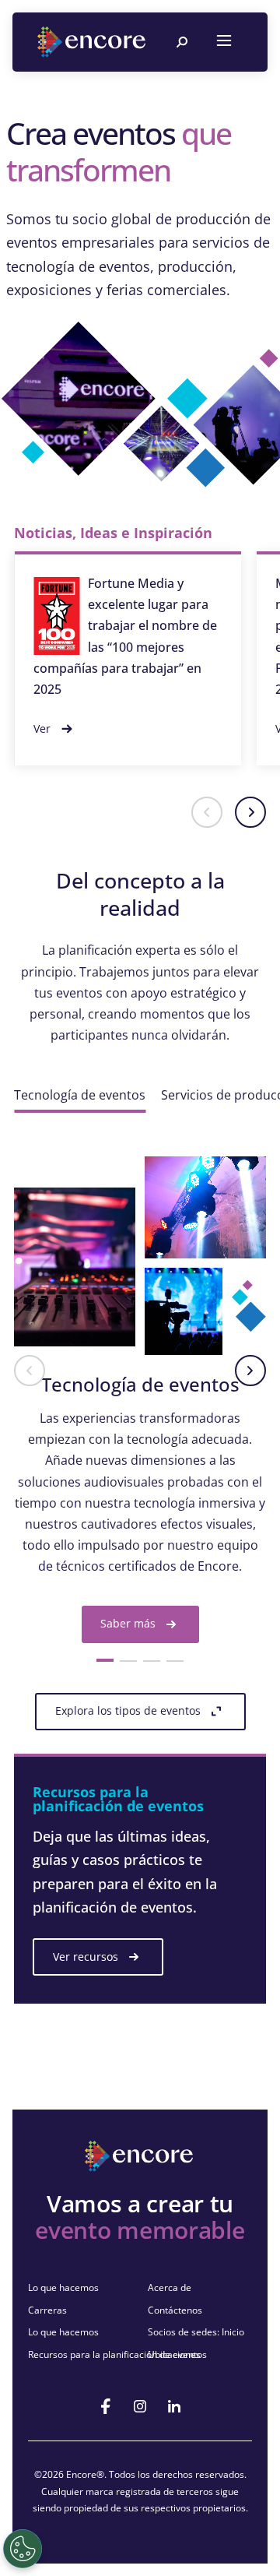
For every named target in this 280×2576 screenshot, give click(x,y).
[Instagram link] (140, 2406)
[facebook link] (106, 2406)
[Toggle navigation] (224, 42)
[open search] (182, 42)
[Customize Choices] (23, 2549)
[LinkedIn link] (174, 2406)
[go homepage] (93, 42)
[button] (207, 812)
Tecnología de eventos (80, 1095)
